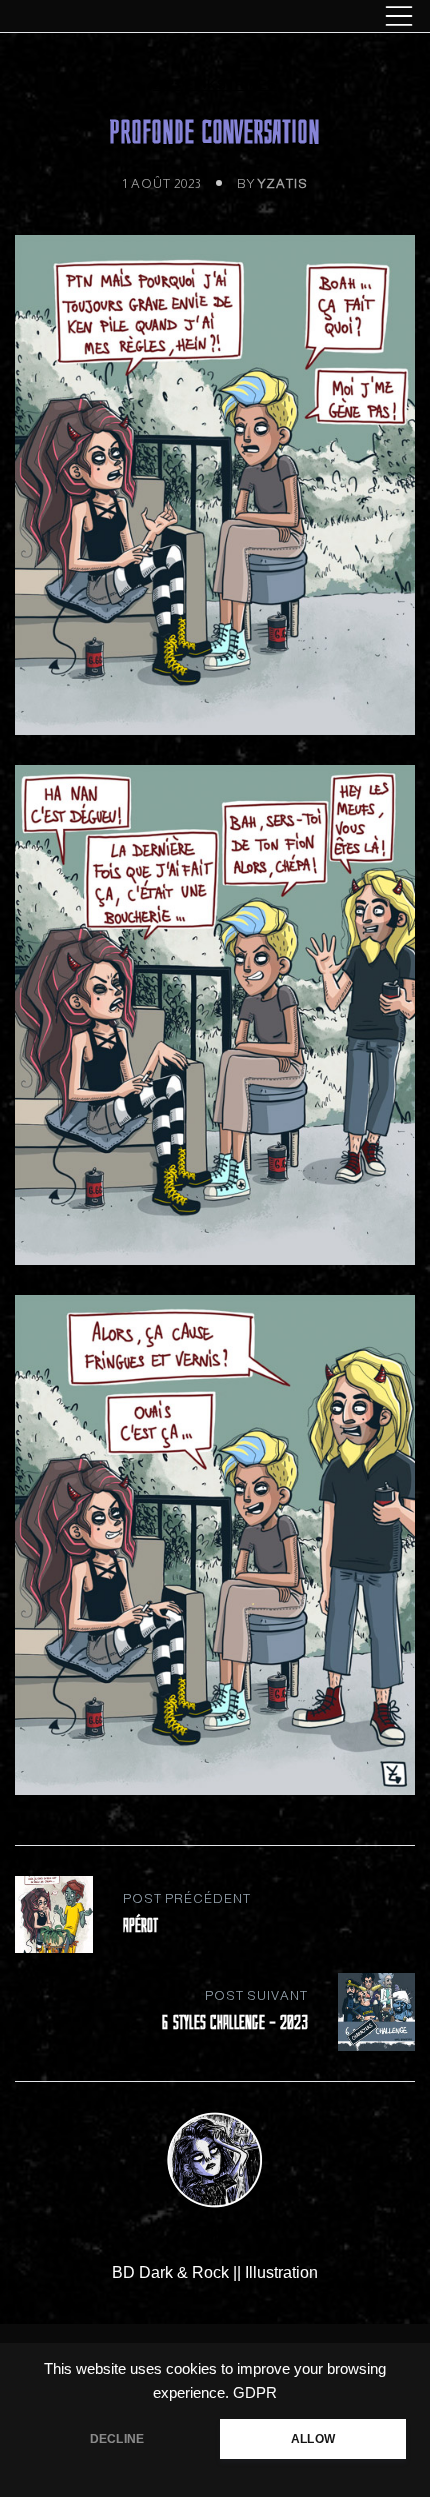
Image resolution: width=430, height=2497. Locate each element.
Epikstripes (231, 84)
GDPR (255, 2393)
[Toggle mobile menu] (399, 16)
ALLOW (313, 2439)
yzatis (283, 183)
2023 (166, 84)
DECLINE (117, 2439)
